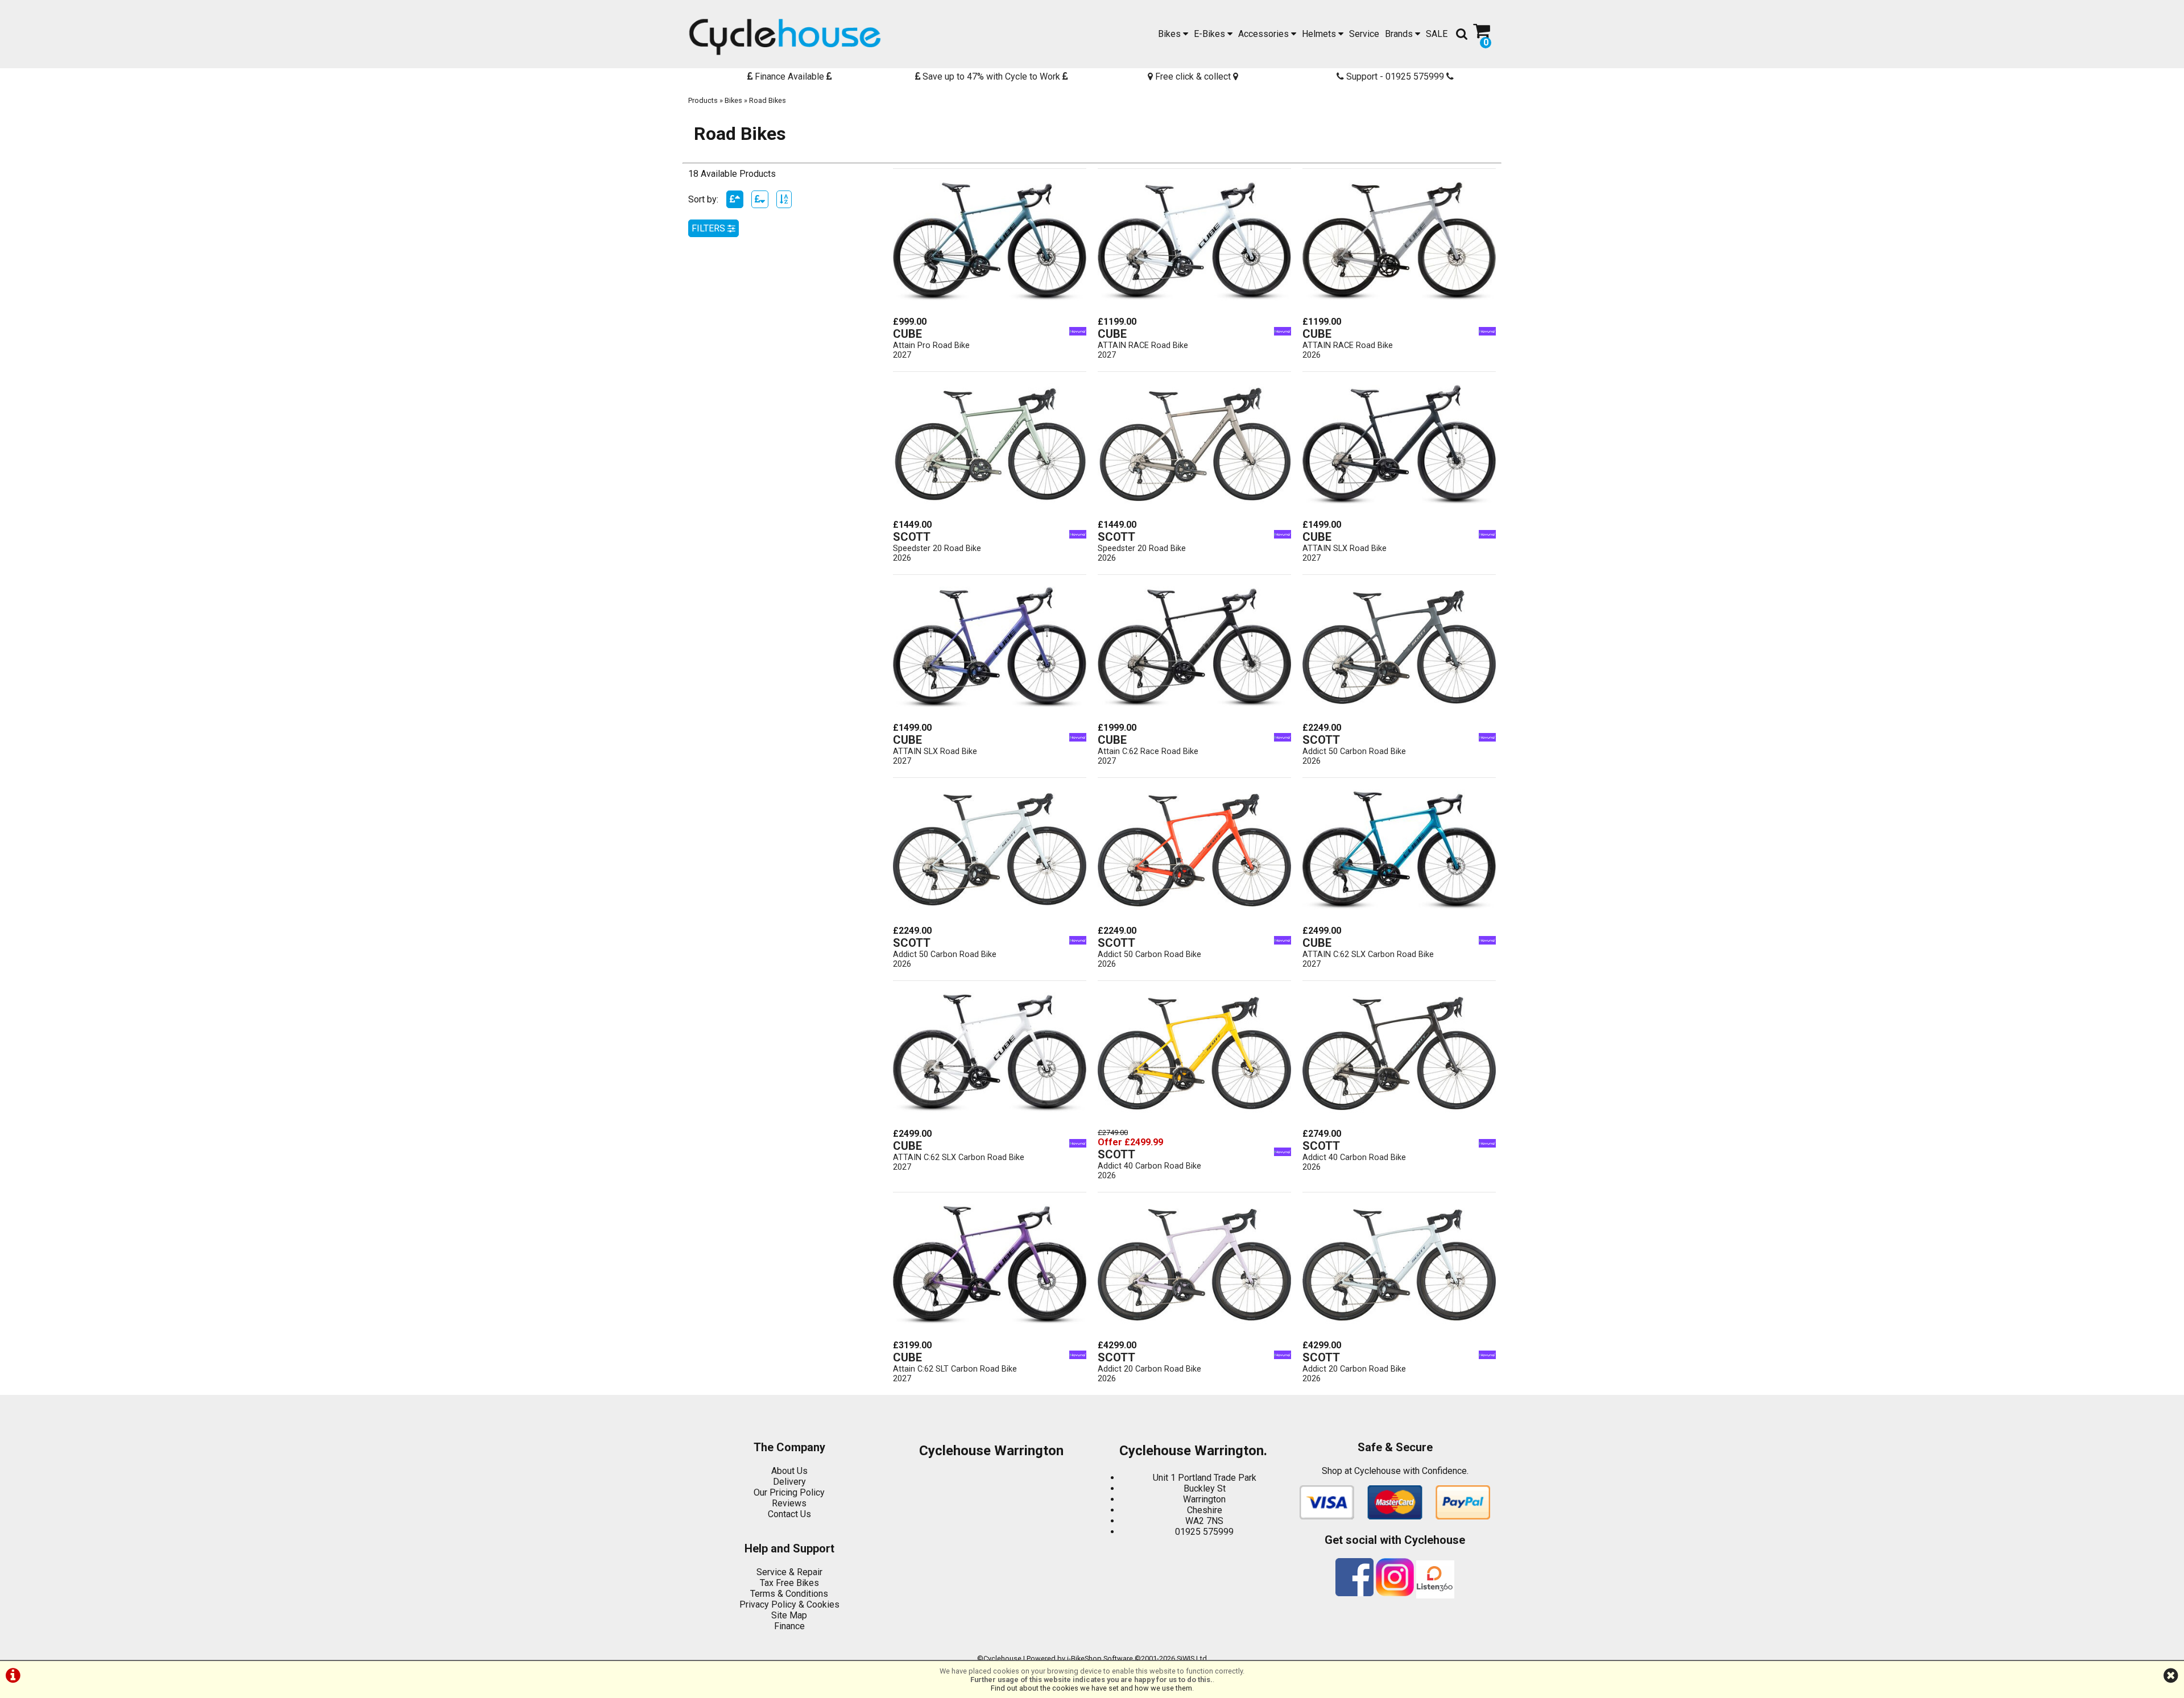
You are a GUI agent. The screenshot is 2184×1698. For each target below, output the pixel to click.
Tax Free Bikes (789, 1583)
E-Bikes (1211, 34)
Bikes (1170, 34)
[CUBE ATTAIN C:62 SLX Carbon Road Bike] (1399, 920)
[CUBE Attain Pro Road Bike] (990, 311)
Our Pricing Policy (789, 1492)
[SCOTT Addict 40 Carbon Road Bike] (1194, 1123)
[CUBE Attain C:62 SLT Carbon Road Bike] (990, 1334)
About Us (789, 1471)
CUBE (907, 334)
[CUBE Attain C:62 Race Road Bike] (1194, 717)
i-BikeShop (1084, 1658)
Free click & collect (1193, 76)
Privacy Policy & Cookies (789, 1604)
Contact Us (789, 1514)
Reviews (789, 1503)
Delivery (789, 1482)
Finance (789, 1626)
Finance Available (789, 76)
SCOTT (912, 537)
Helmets (1320, 34)
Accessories (1265, 34)
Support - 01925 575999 (1395, 76)
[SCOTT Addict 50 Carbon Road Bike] (1399, 717)
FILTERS (710, 228)
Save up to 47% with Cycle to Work (991, 76)
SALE (1437, 34)
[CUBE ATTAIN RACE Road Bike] (1194, 311)
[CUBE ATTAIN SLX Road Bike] (1399, 514)
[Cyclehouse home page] (785, 37)
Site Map (789, 1615)
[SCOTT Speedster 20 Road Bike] (990, 514)
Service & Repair (789, 1572)
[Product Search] (1462, 34)
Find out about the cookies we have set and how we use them (1091, 1688)
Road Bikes (768, 100)
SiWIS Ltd (1192, 1658)
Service (1364, 34)
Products (703, 100)
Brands (1400, 34)
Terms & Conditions (789, 1594)
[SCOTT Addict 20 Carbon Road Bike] (1194, 1334)
